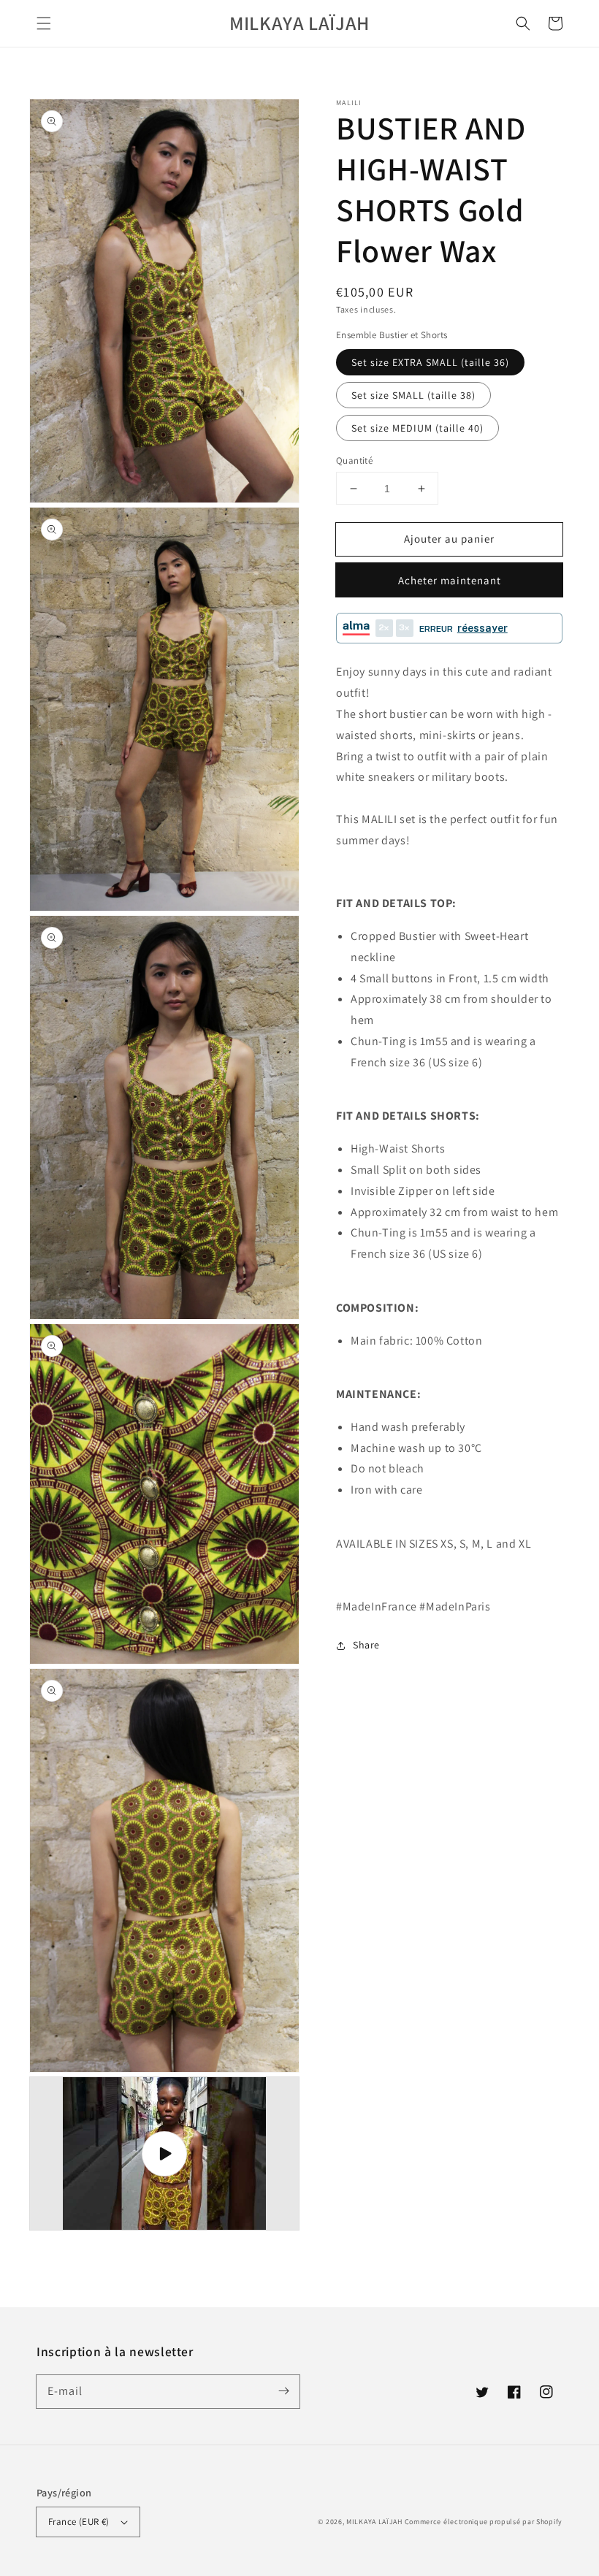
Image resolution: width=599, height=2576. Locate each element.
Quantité (354, 460)
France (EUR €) (79, 2522)
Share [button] (366, 1645)
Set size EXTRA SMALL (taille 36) (430, 362)
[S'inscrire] (283, 2391)
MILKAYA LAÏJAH (374, 2522)
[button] (44, 23)
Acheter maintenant (450, 580)
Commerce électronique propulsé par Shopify (484, 2522)
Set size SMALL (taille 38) (413, 395)
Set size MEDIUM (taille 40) (417, 428)
